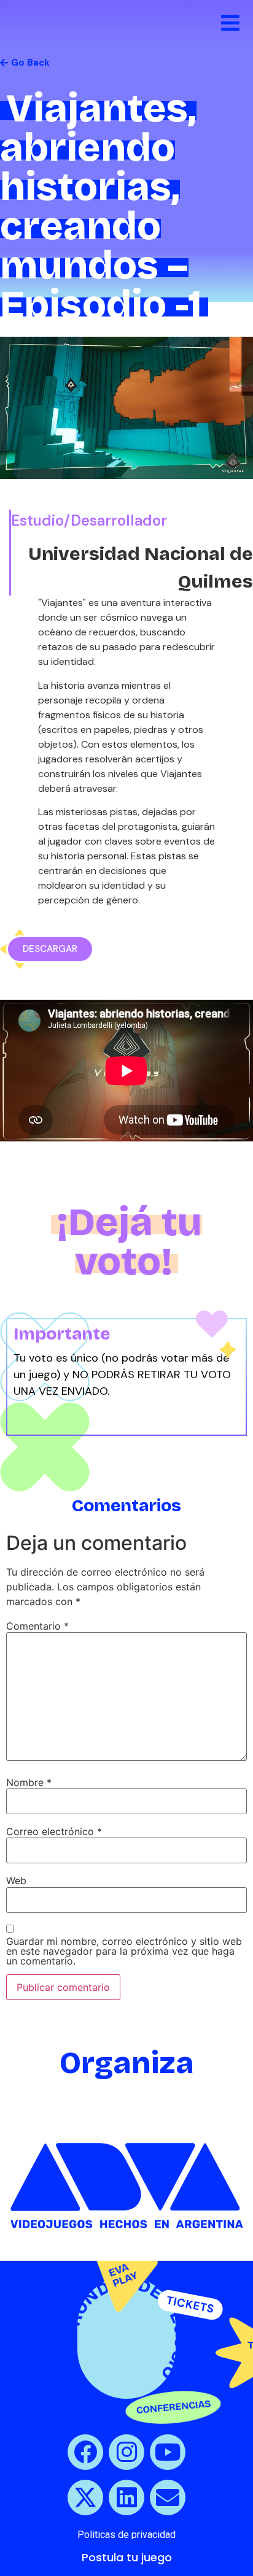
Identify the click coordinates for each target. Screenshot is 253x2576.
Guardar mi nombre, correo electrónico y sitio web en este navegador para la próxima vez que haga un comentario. (124, 1951)
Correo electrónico (54, 1831)
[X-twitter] (85, 2497)
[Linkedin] (126, 2497)
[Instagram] (126, 2452)
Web (16, 1880)
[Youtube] (168, 2452)
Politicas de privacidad (126, 2535)
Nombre (29, 1782)
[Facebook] (85, 2452)
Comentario (37, 1626)
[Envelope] (168, 2497)
